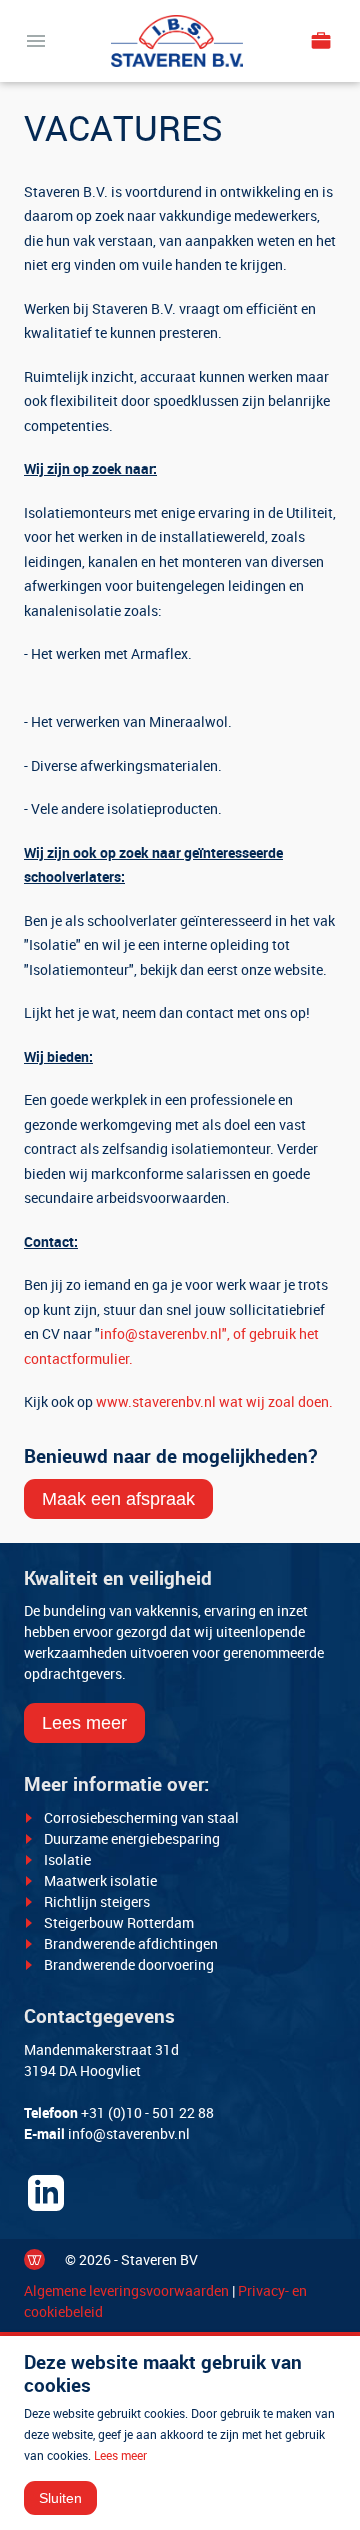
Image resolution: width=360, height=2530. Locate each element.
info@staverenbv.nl (129, 2133)
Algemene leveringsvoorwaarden (126, 2290)
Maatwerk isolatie (100, 1880)
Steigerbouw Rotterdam (119, 1922)
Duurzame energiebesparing (132, 1838)
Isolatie (67, 1859)
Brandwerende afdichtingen (131, 1943)
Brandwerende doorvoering (129, 1964)
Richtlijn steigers (97, 1901)
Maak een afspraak (118, 1499)
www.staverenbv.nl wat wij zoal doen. (214, 1401)
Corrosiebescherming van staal (141, 1817)
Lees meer (84, 1723)
